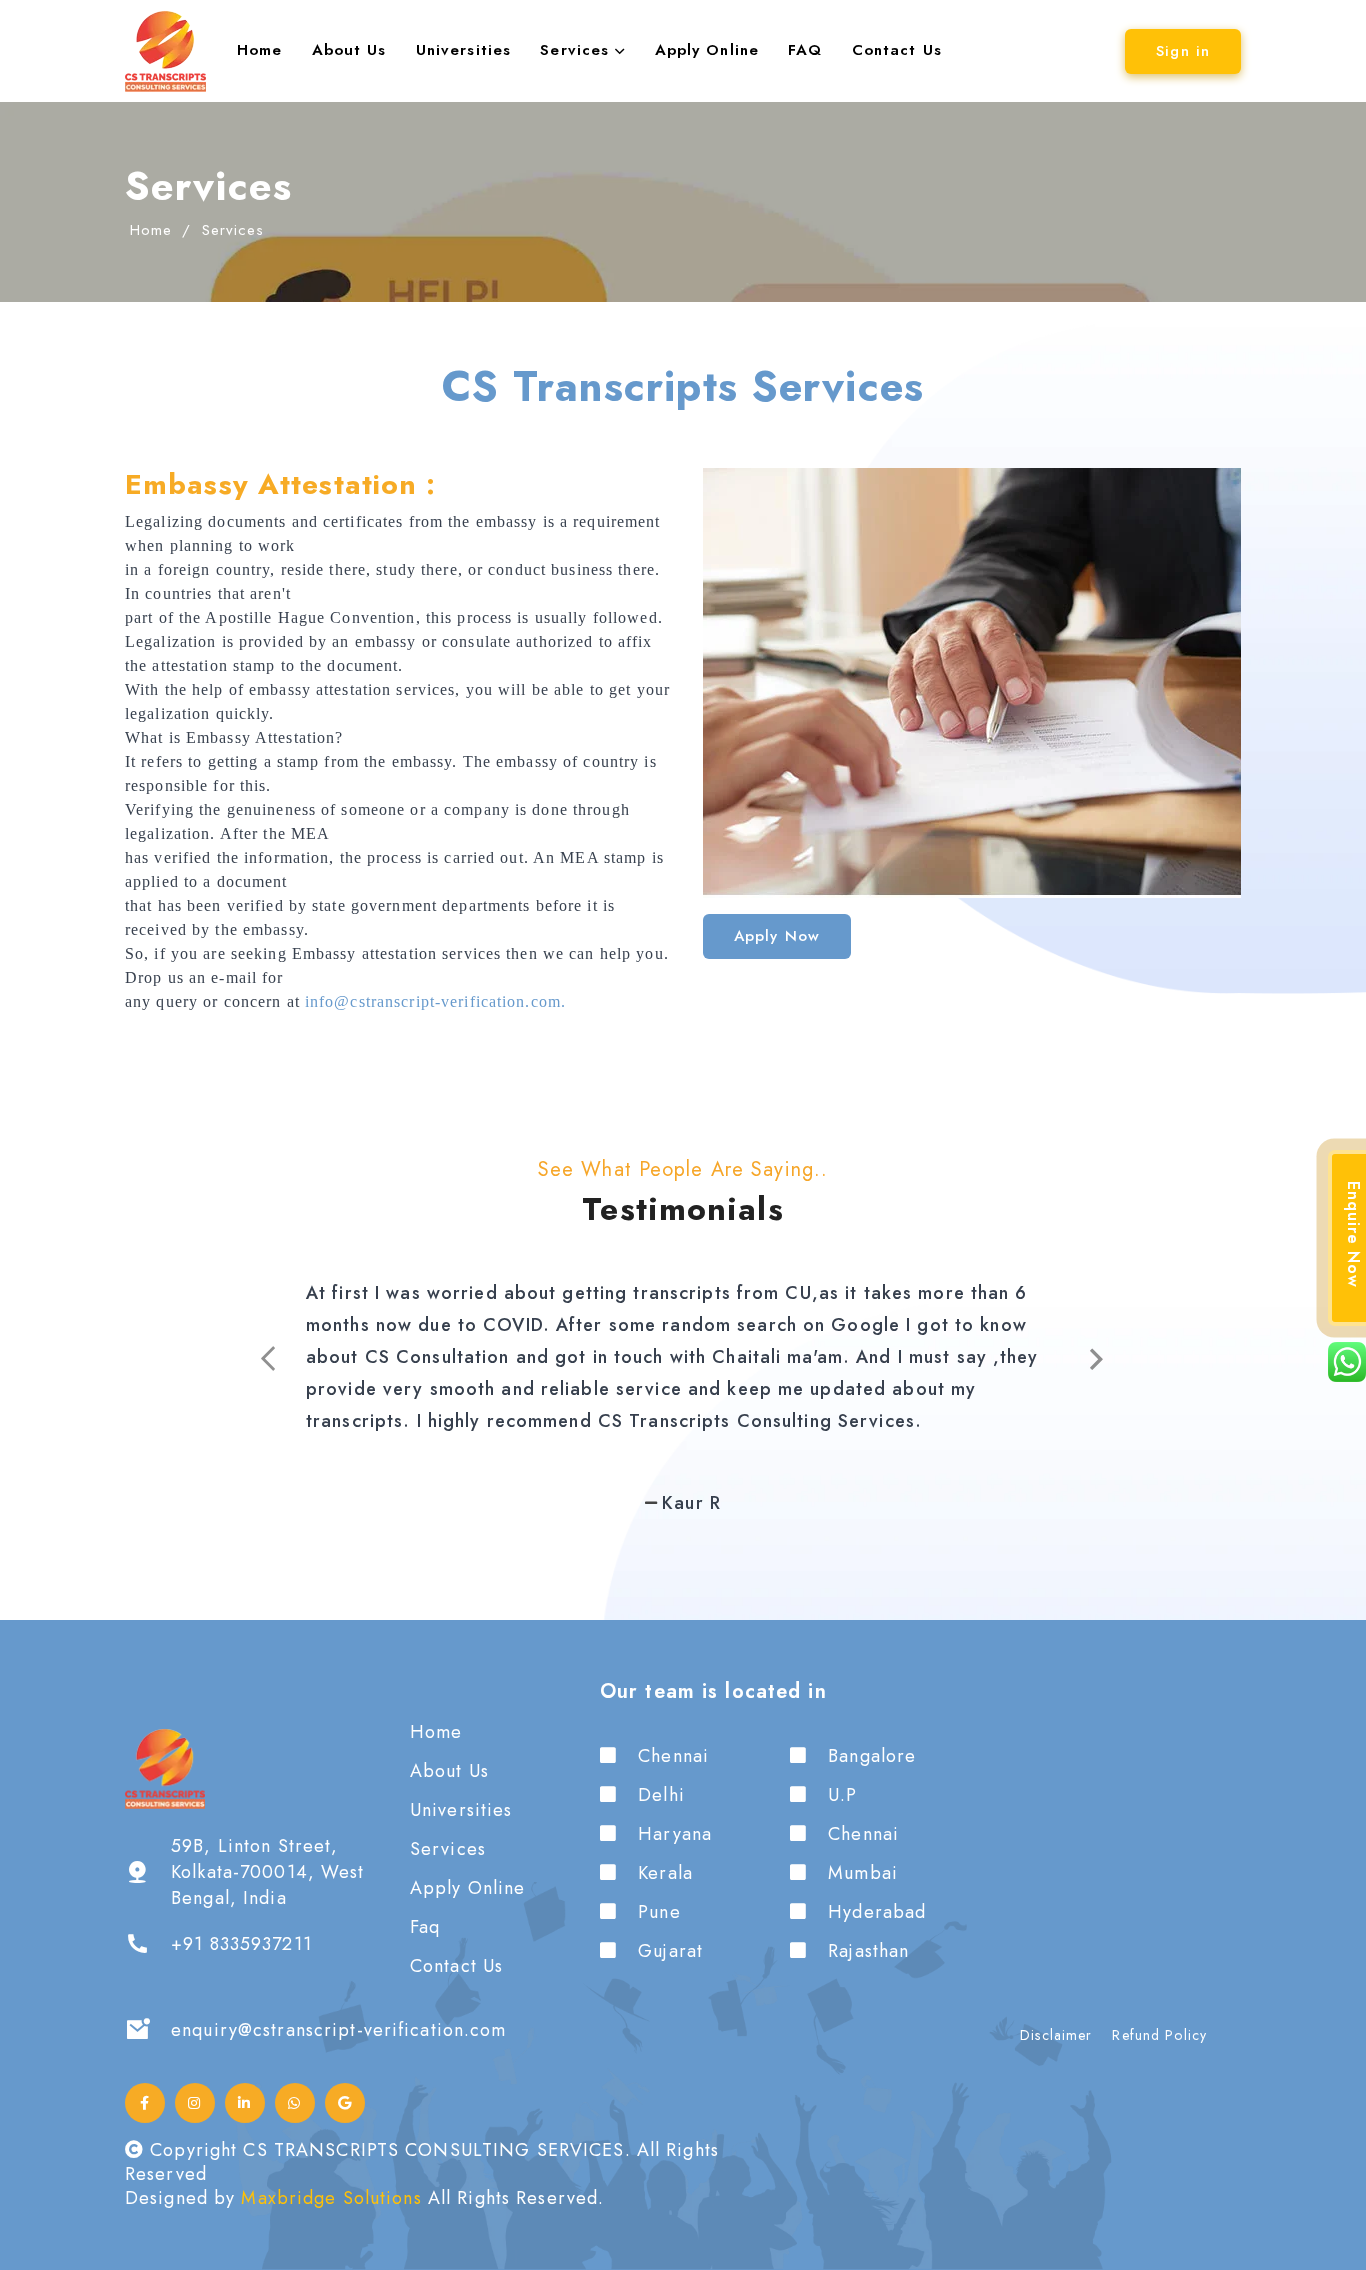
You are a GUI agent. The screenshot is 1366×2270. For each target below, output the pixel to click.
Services (577, 50)
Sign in (1183, 51)
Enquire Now (1353, 1234)
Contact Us (897, 50)
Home (259, 50)
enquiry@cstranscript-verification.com (338, 2030)
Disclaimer (1056, 2035)
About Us (349, 50)
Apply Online (707, 50)
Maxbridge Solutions (331, 2198)
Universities (463, 50)
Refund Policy (1159, 2035)
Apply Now (777, 936)
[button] (198, 1359)
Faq (425, 1927)
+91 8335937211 (241, 1944)
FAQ (805, 50)
